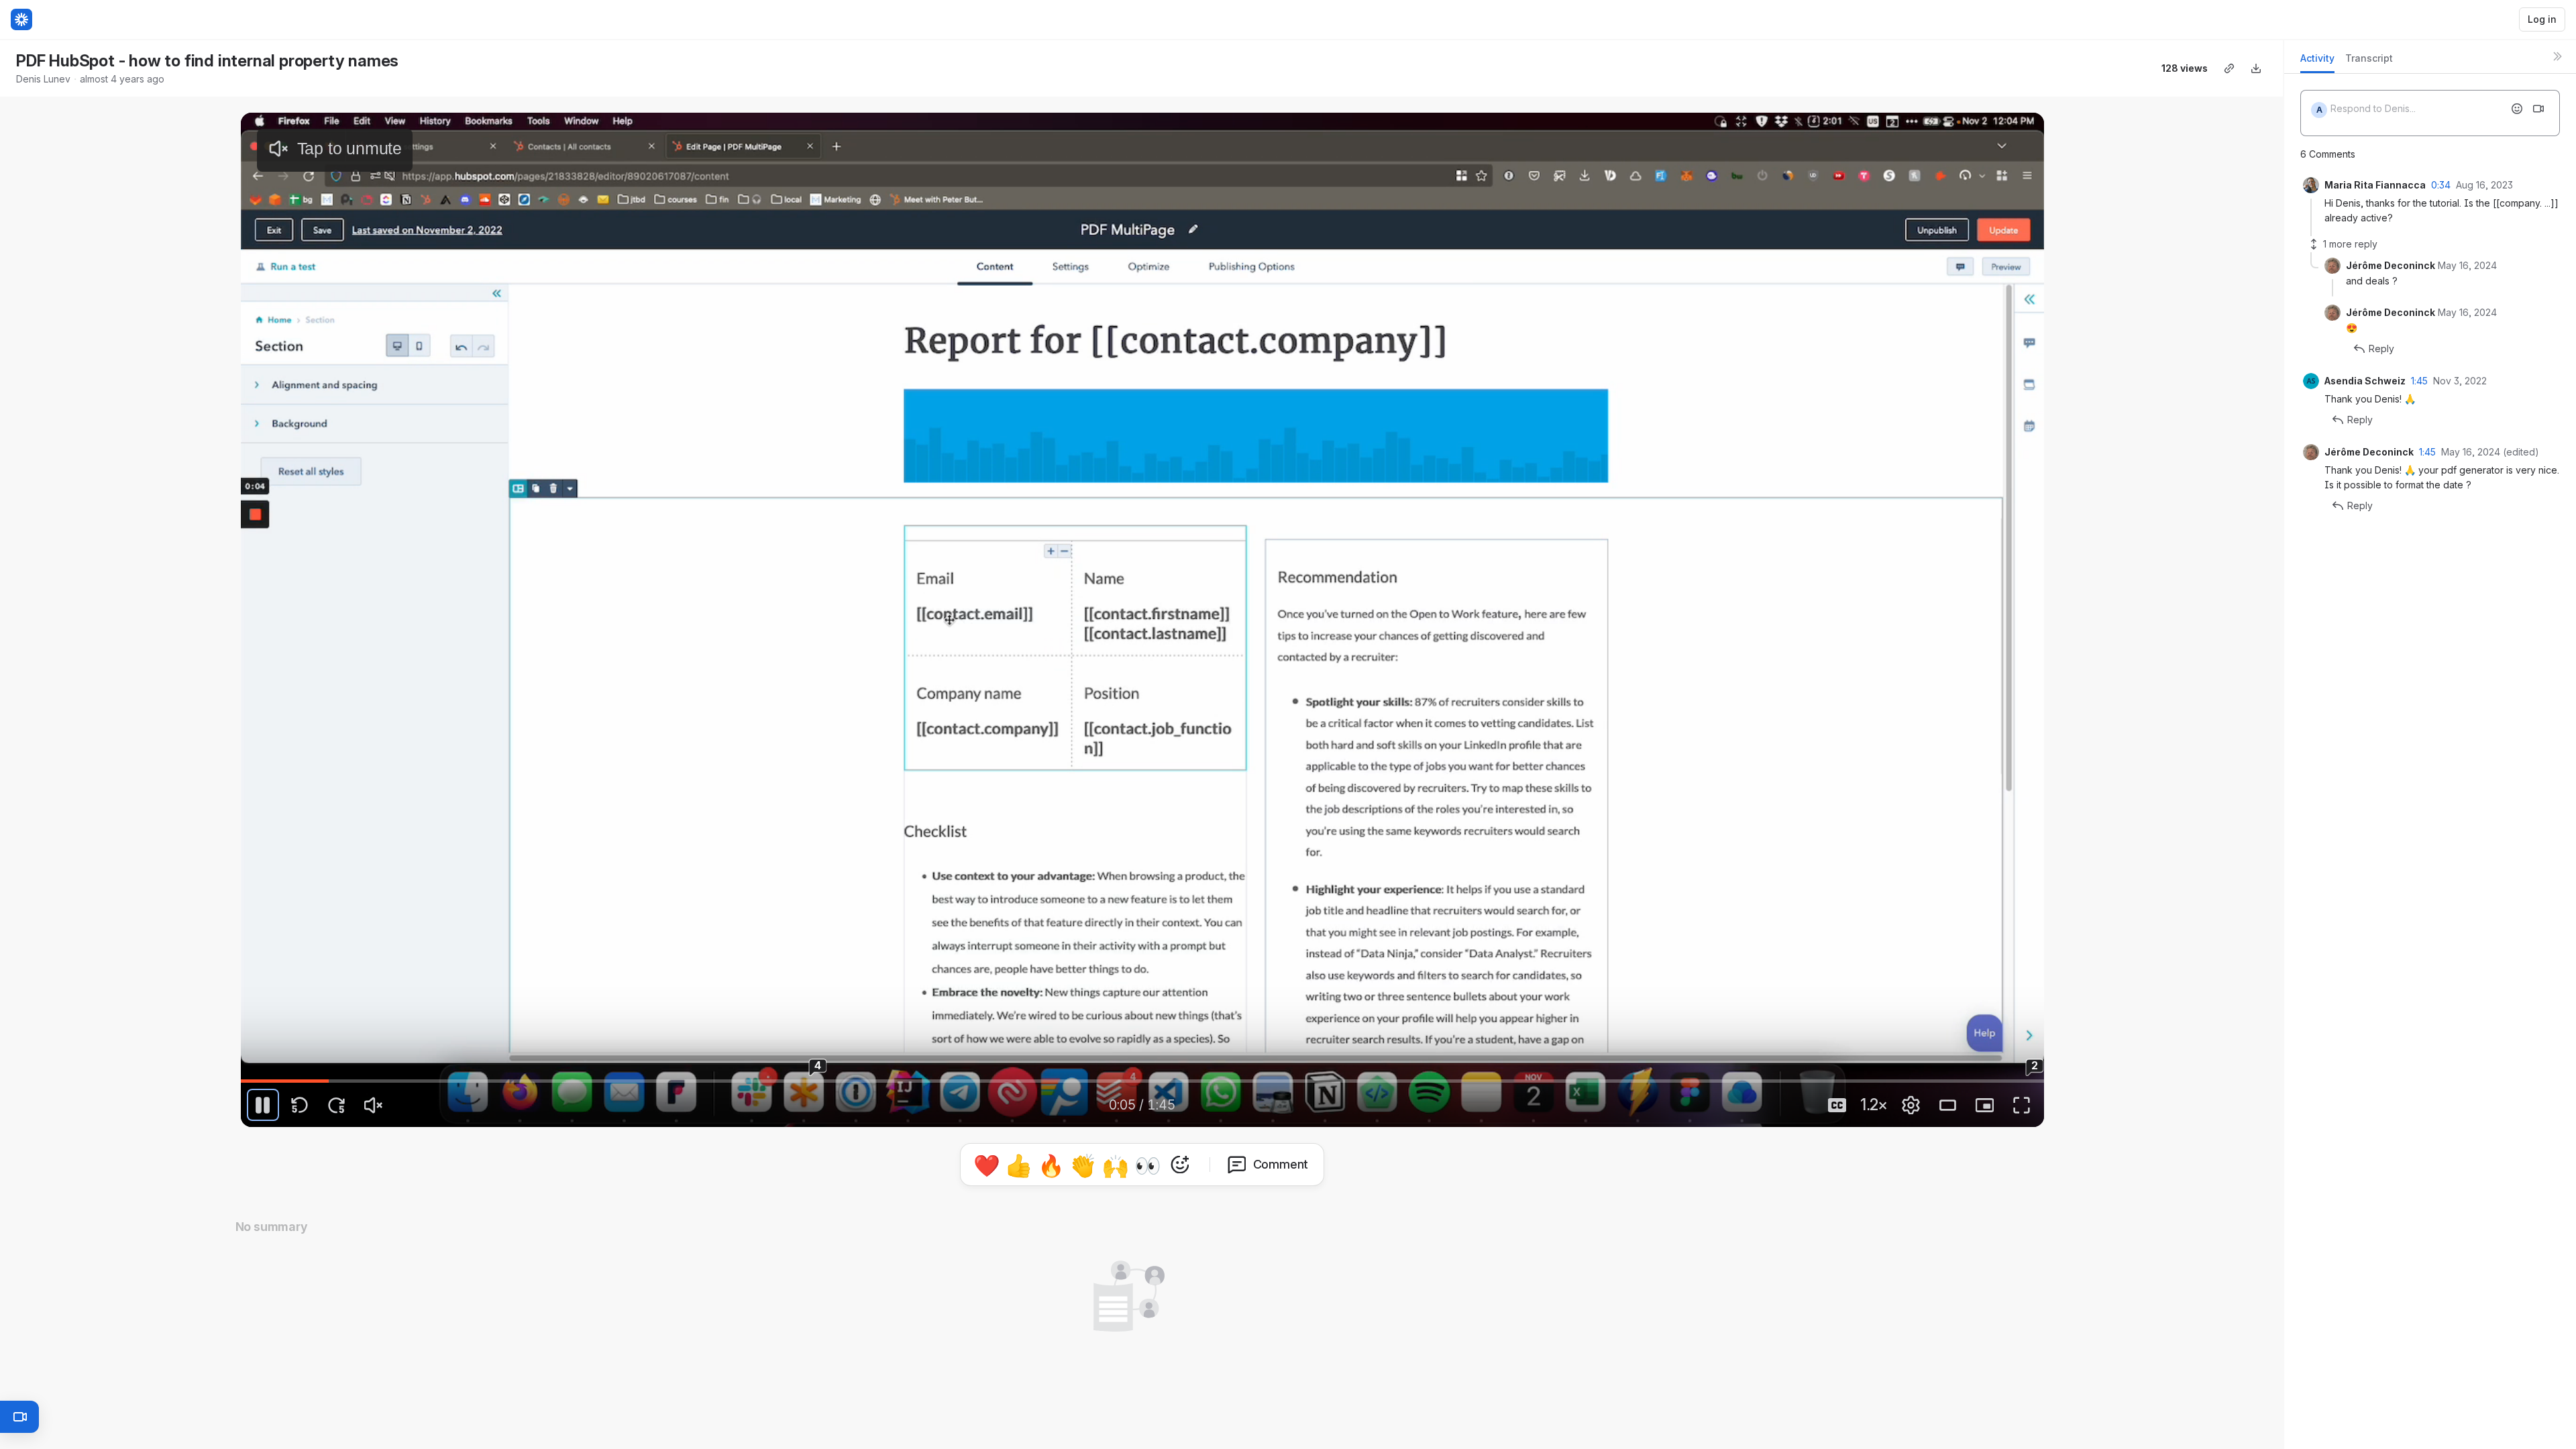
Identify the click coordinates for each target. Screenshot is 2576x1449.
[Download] (2256, 68)
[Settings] (1911, 1105)
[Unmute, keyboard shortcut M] (374, 1105)
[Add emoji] (2517, 109)
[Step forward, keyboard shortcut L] (337, 1105)
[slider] (1142, 1081)
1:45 (2419, 381)
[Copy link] (2229, 68)
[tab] (2317, 62)
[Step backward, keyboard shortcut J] (300, 1105)
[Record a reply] (2538, 109)
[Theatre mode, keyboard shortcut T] (1948, 1105)
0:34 (2441, 185)
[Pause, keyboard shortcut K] (263, 1105)
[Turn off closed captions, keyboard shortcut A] (1837, 1105)
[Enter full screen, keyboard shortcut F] (2022, 1105)
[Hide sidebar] (2557, 56)
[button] (1142, 1162)
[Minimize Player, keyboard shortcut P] (1985, 1105)
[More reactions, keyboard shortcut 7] (1242, 1202)
